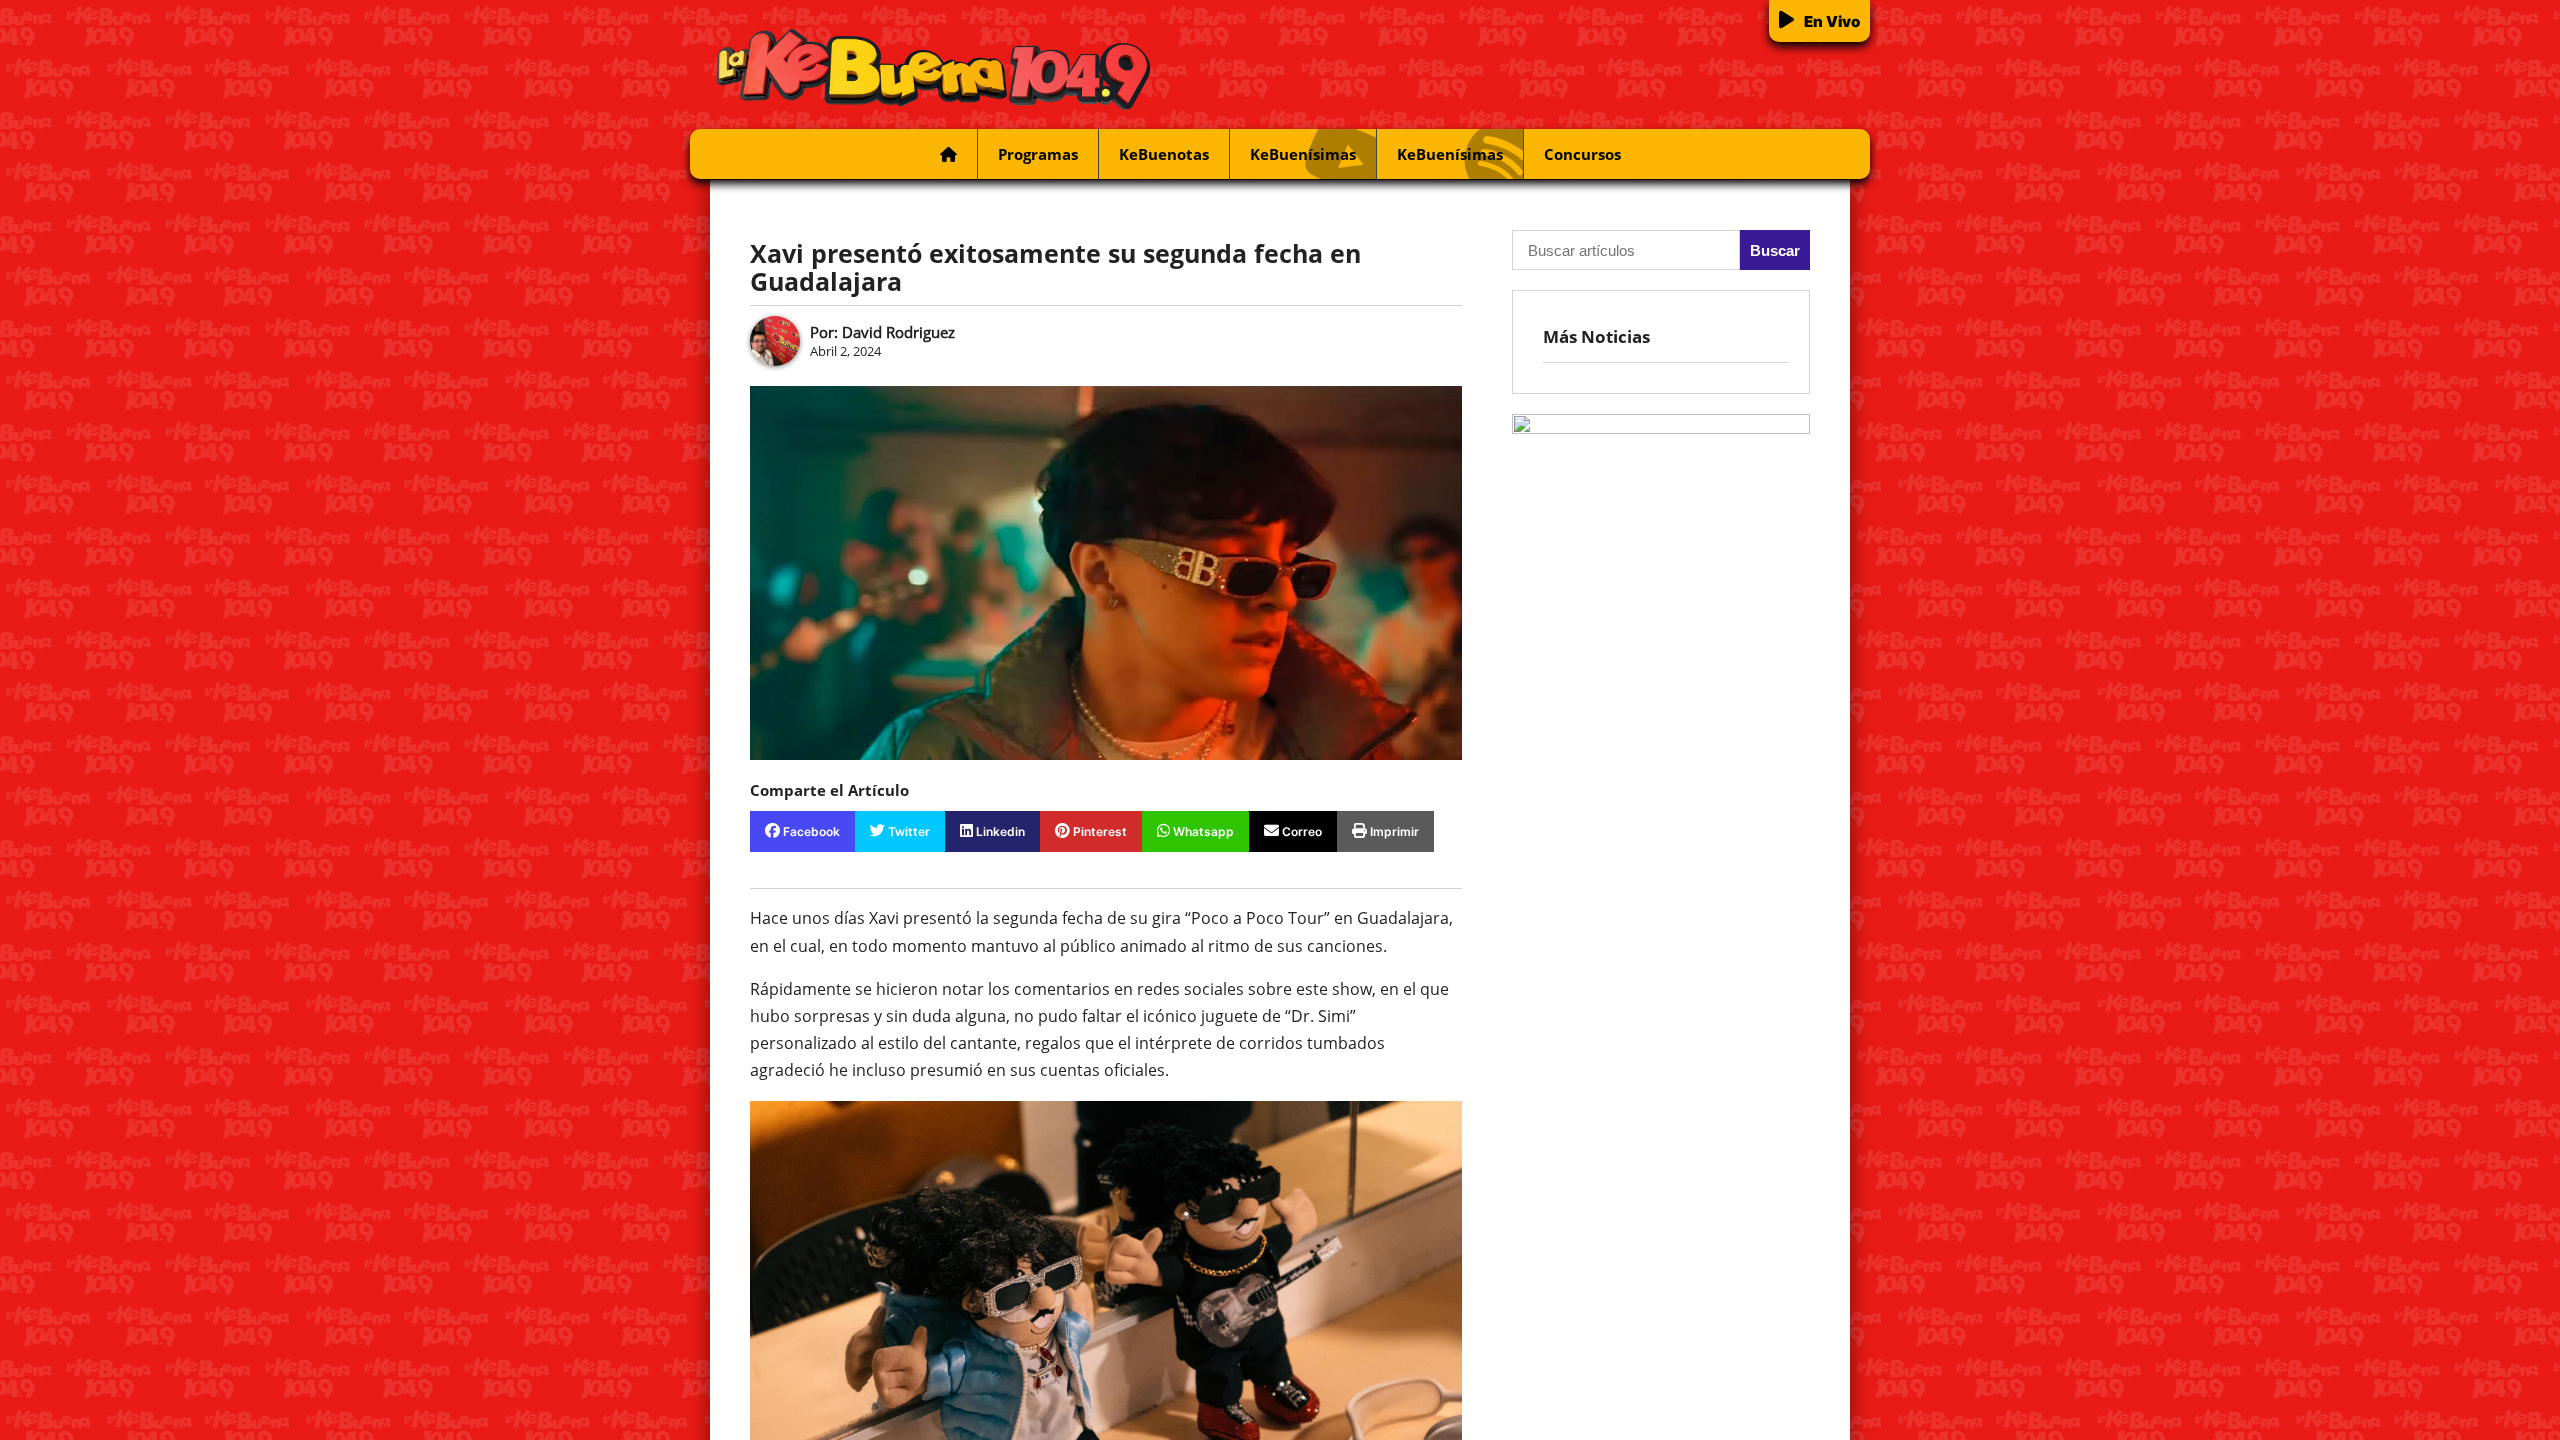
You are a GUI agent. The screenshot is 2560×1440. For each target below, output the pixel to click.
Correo (1300, 831)
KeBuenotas (1164, 154)
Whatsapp (1202, 831)
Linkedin (999, 831)
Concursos (1582, 154)
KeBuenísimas (1303, 154)
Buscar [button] (1775, 250)
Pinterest (1098, 831)
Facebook (810, 831)
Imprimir (1393, 831)
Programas (1038, 154)
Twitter (907, 831)
